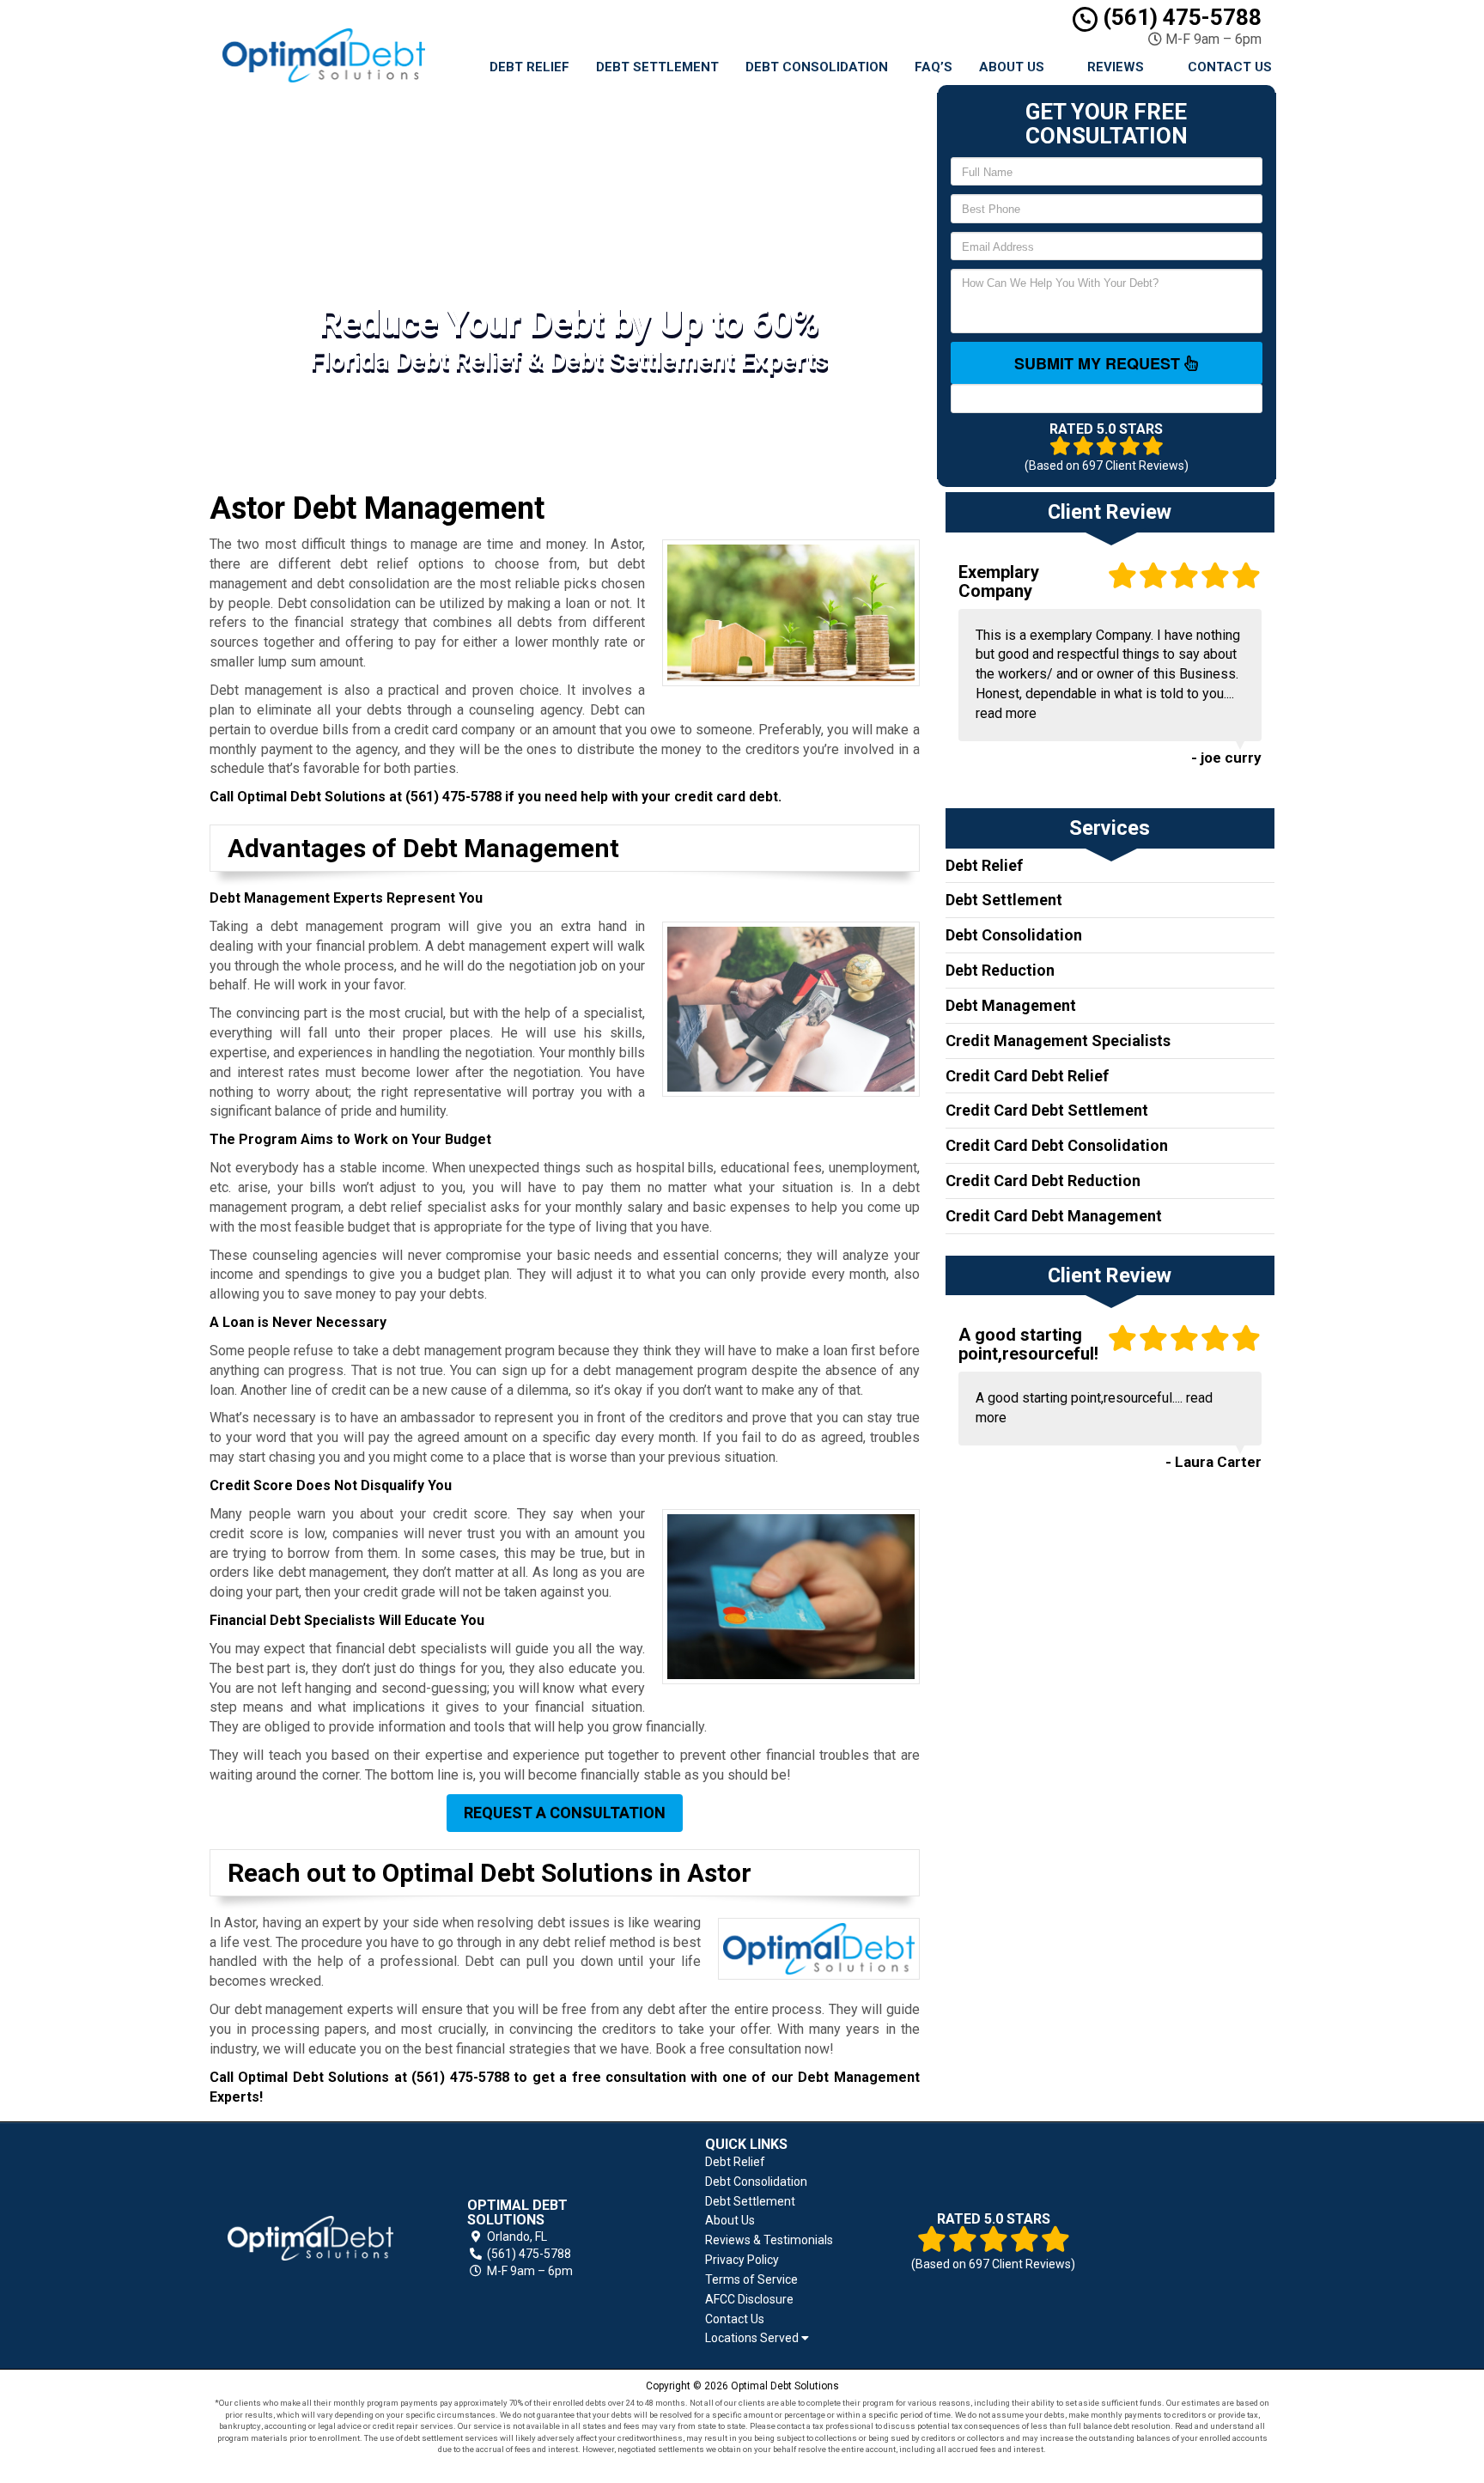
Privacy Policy (742, 2260)
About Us (1012, 67)
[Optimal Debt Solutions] (310, 2238)
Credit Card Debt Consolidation (1057, 1145)
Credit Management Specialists (1058, 1041)
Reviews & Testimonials (769, 2240)
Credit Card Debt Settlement (1047, 1110)
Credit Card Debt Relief (1027, 1076)
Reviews (1116, 67)
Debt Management (1011, 1005)
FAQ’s (934, 67)
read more (1006, 713)
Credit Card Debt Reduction (1043, 1181)
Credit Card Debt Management (1054, 1216)
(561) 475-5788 (1180, 17)
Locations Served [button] (753, 2338)
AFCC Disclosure (749, 2299)
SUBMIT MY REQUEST (1099, 363)
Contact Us (1230, 67)
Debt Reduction (1000, 970)
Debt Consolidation (817, 67)
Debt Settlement (657, 67)
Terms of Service (751, 2279)
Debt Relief (529, 67)
